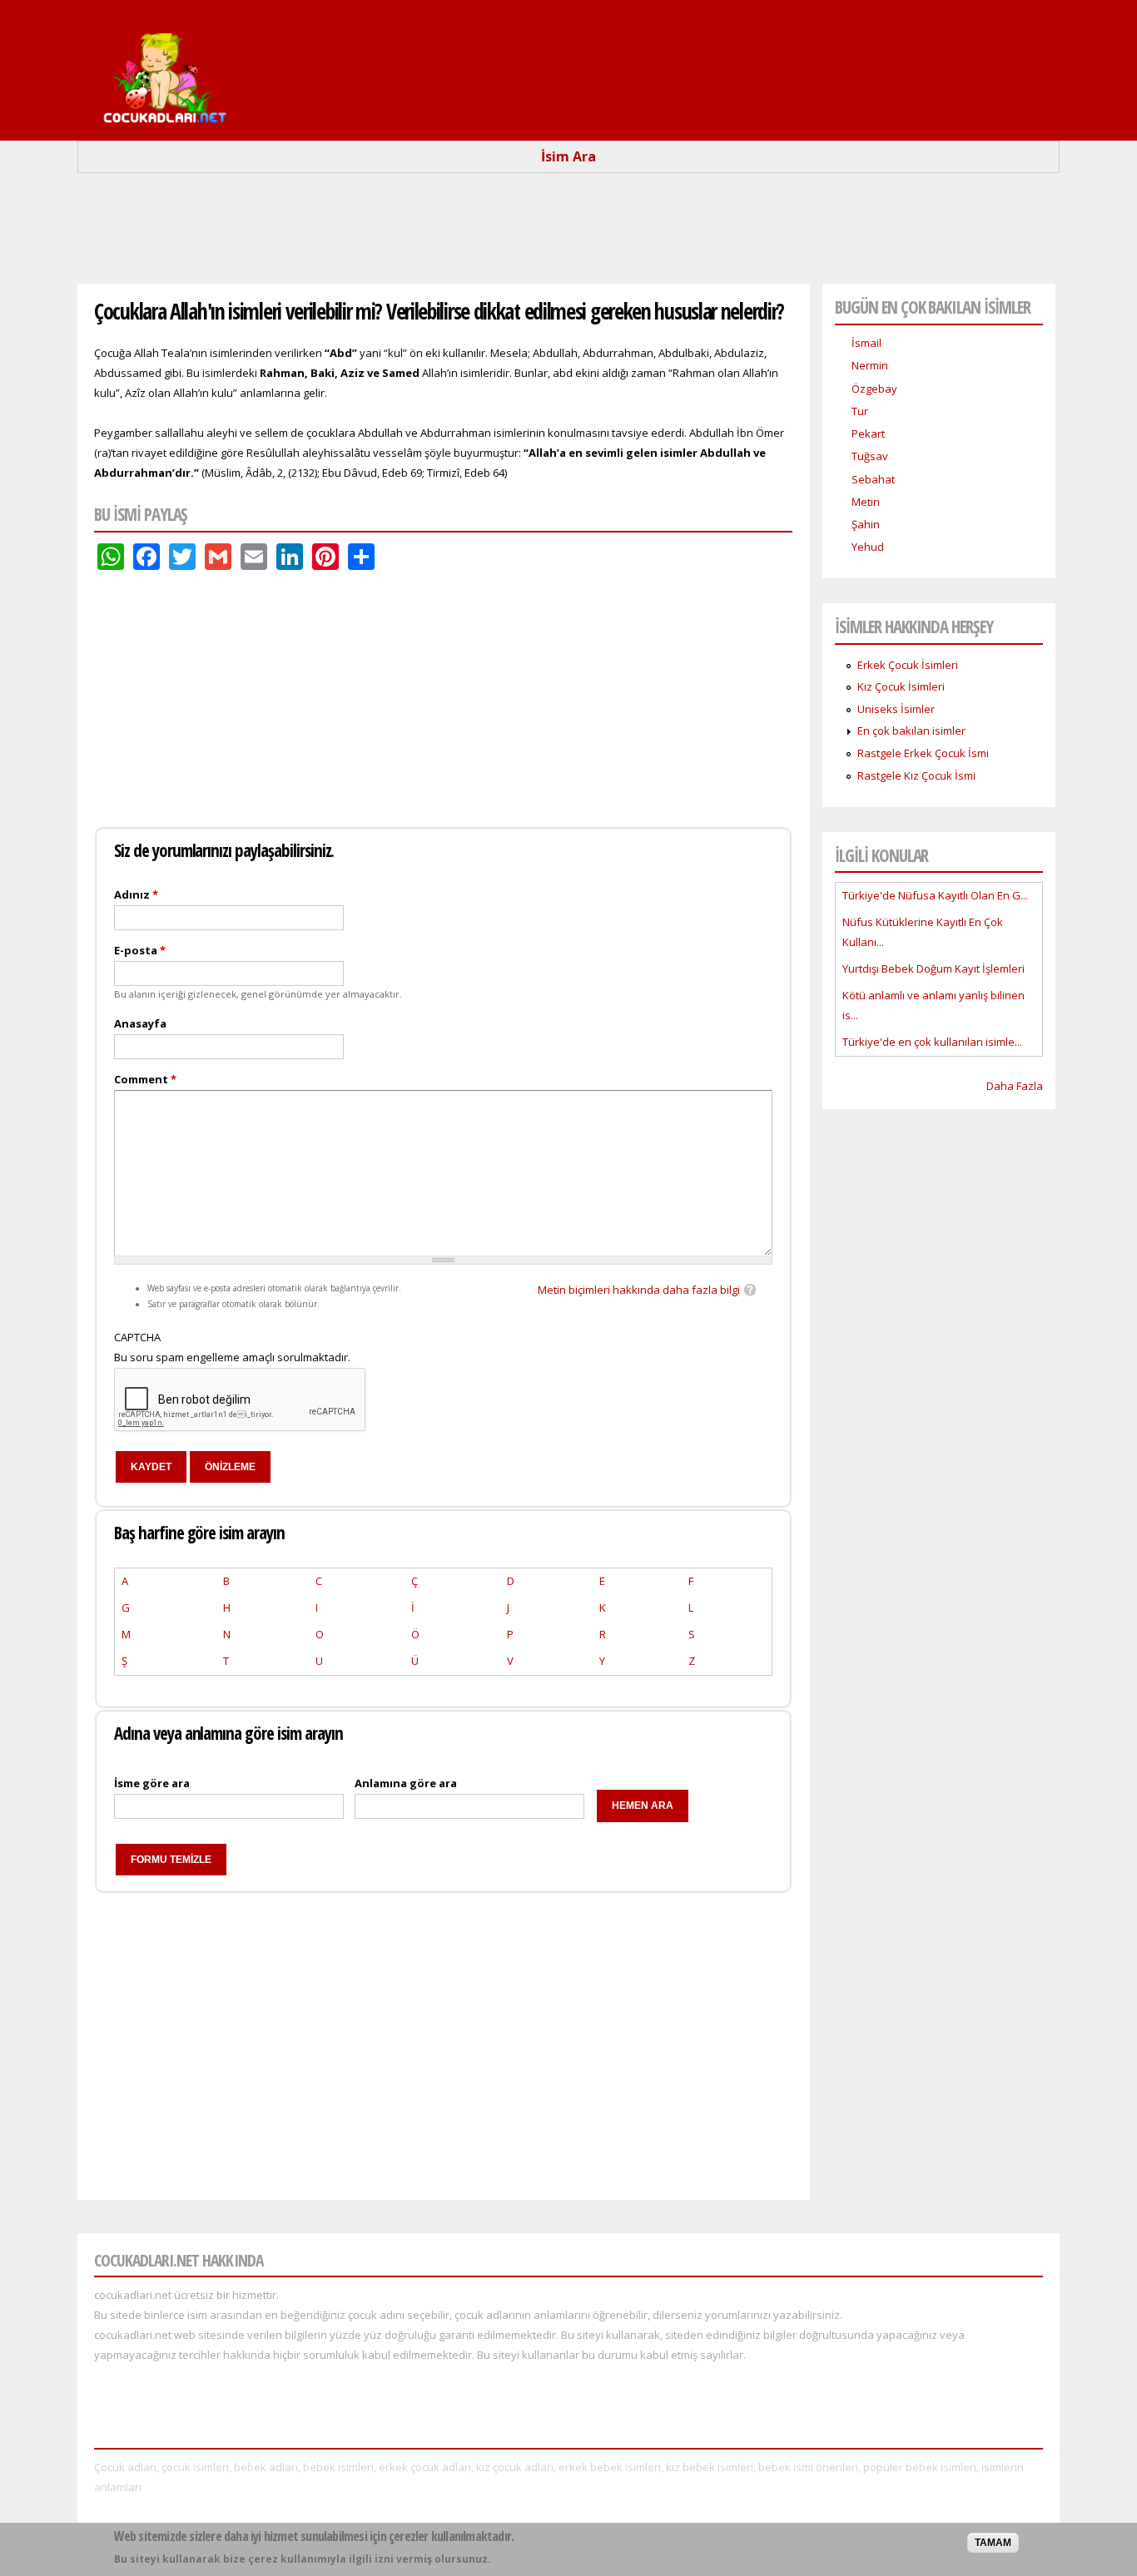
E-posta (140, 950)
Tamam (993, 2543)
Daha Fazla (1015, 1086)
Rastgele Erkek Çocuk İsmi (923, 753)
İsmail (866, 343)
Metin (866, 502)
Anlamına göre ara (406, 1783)
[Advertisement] (568, 235)
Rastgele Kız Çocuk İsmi (916, 775)
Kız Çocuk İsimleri (901, 686)
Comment (145, 1079)
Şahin (866, 524)
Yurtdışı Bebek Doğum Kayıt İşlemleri (933, 968)
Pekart (868, 433)
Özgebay (874, 389)
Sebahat (873, 479)
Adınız (136, 894)
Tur (860, 411)
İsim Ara (568, 156)
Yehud (868, 547)
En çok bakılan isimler (911, 731)
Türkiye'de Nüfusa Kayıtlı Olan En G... (935, 895)
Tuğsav (870, 456)
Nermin (870, 365)
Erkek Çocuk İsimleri (908, 665)
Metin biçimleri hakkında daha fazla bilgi (639, 1290)
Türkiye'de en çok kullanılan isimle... (932, 1042)
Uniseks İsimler (896, 709)
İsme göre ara (152, 1783)
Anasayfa (140, 1023)
